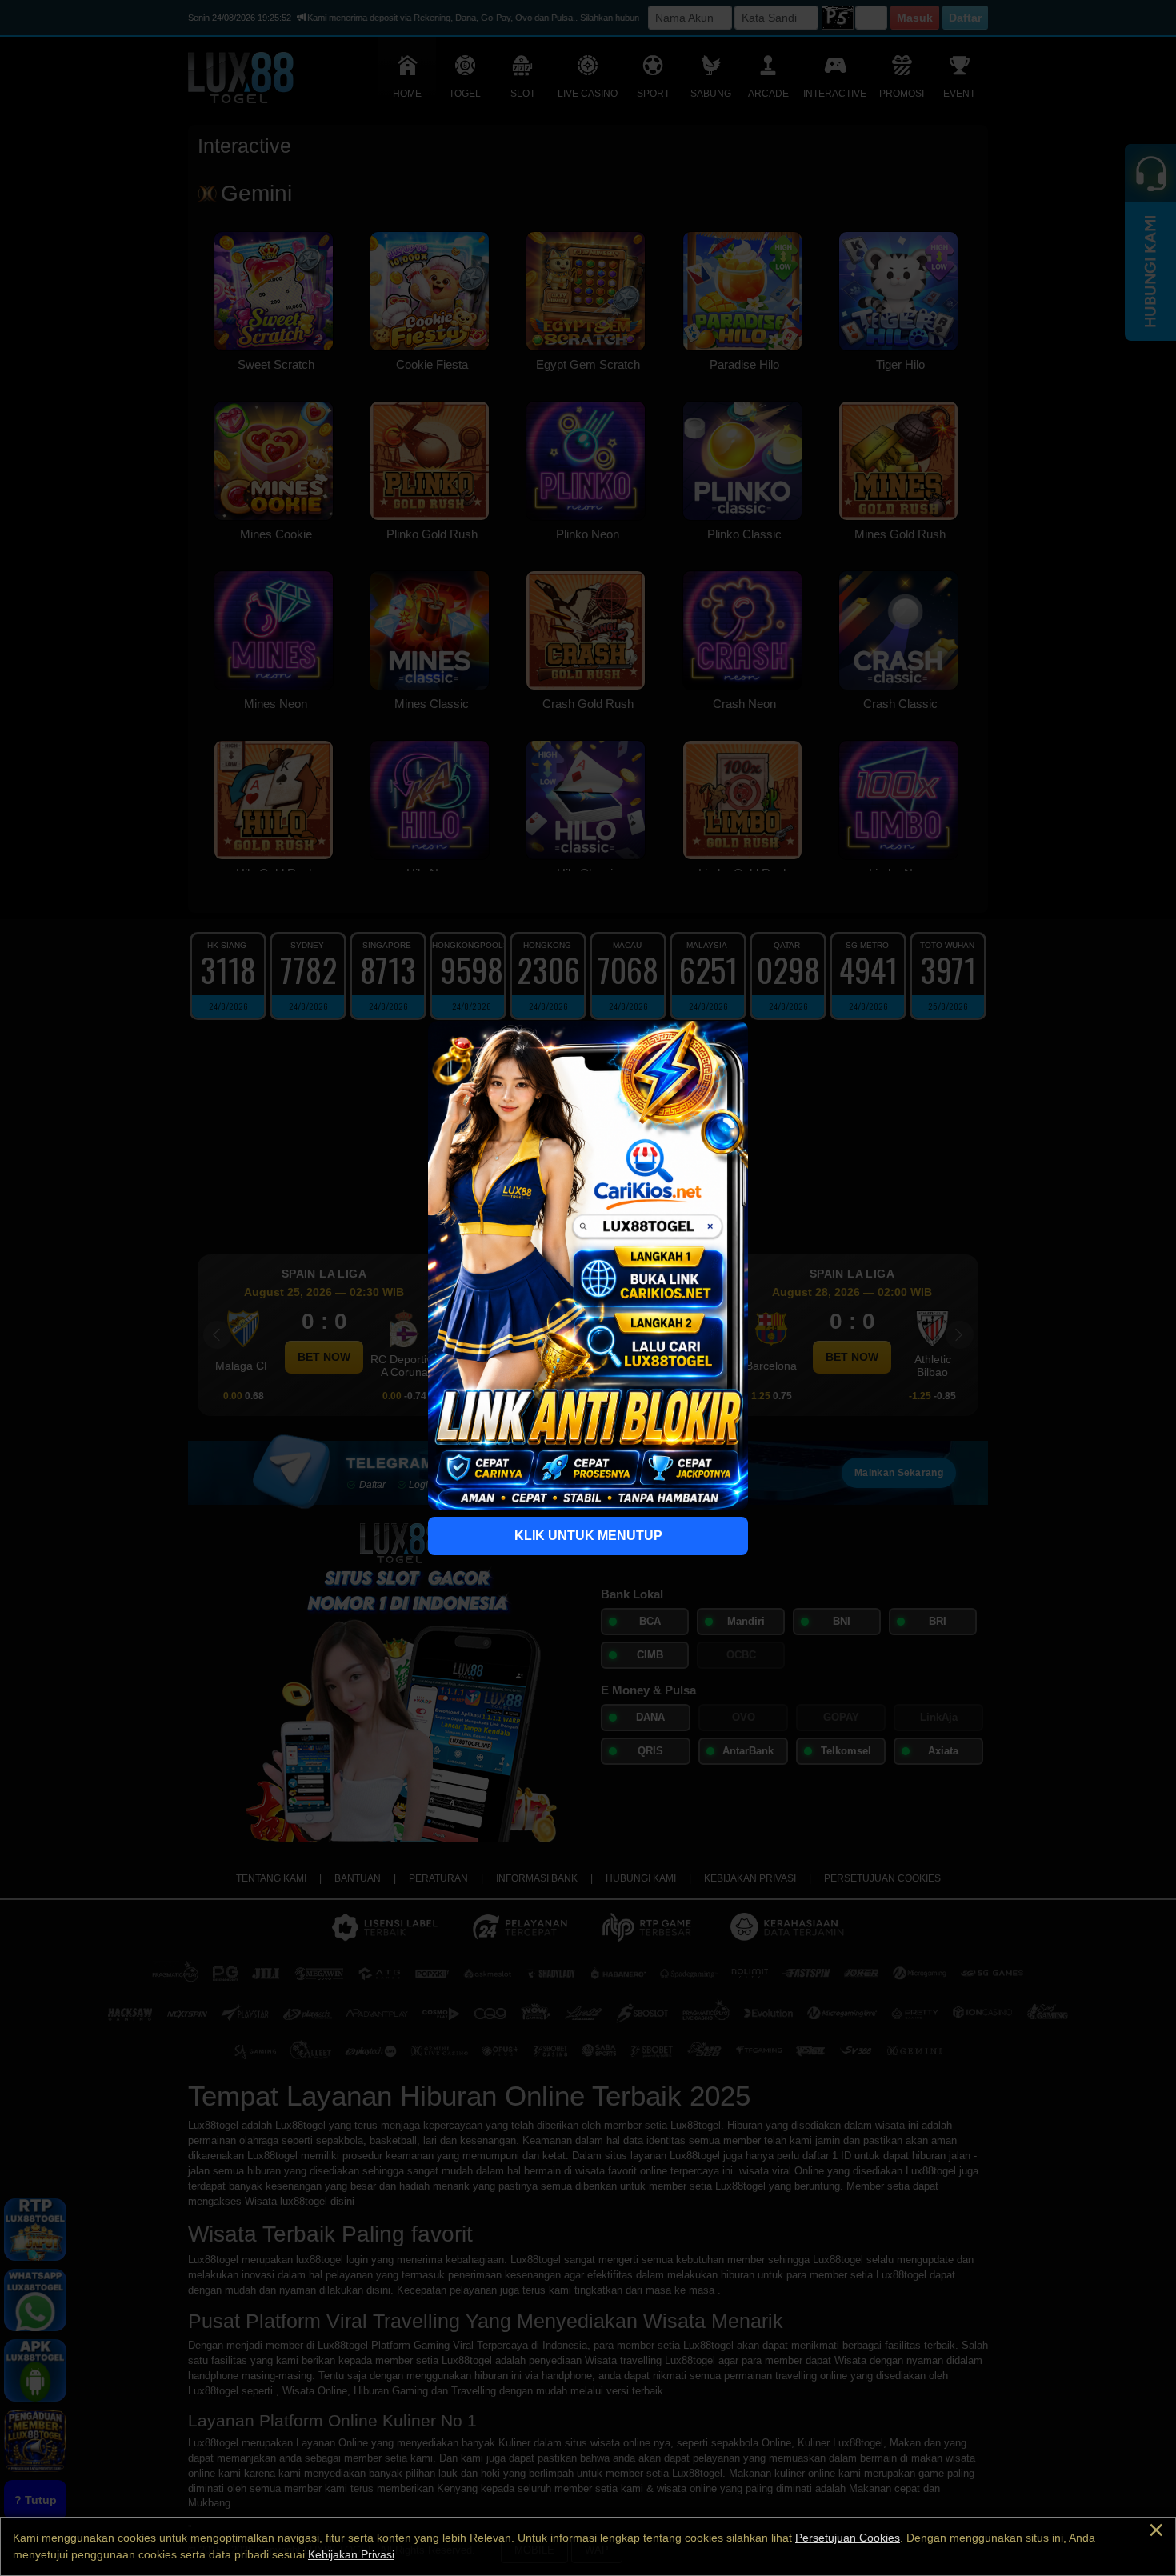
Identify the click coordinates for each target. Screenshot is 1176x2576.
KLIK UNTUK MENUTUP (588, 1536)
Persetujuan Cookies (848, 2538)
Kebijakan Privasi (351, 2554)
